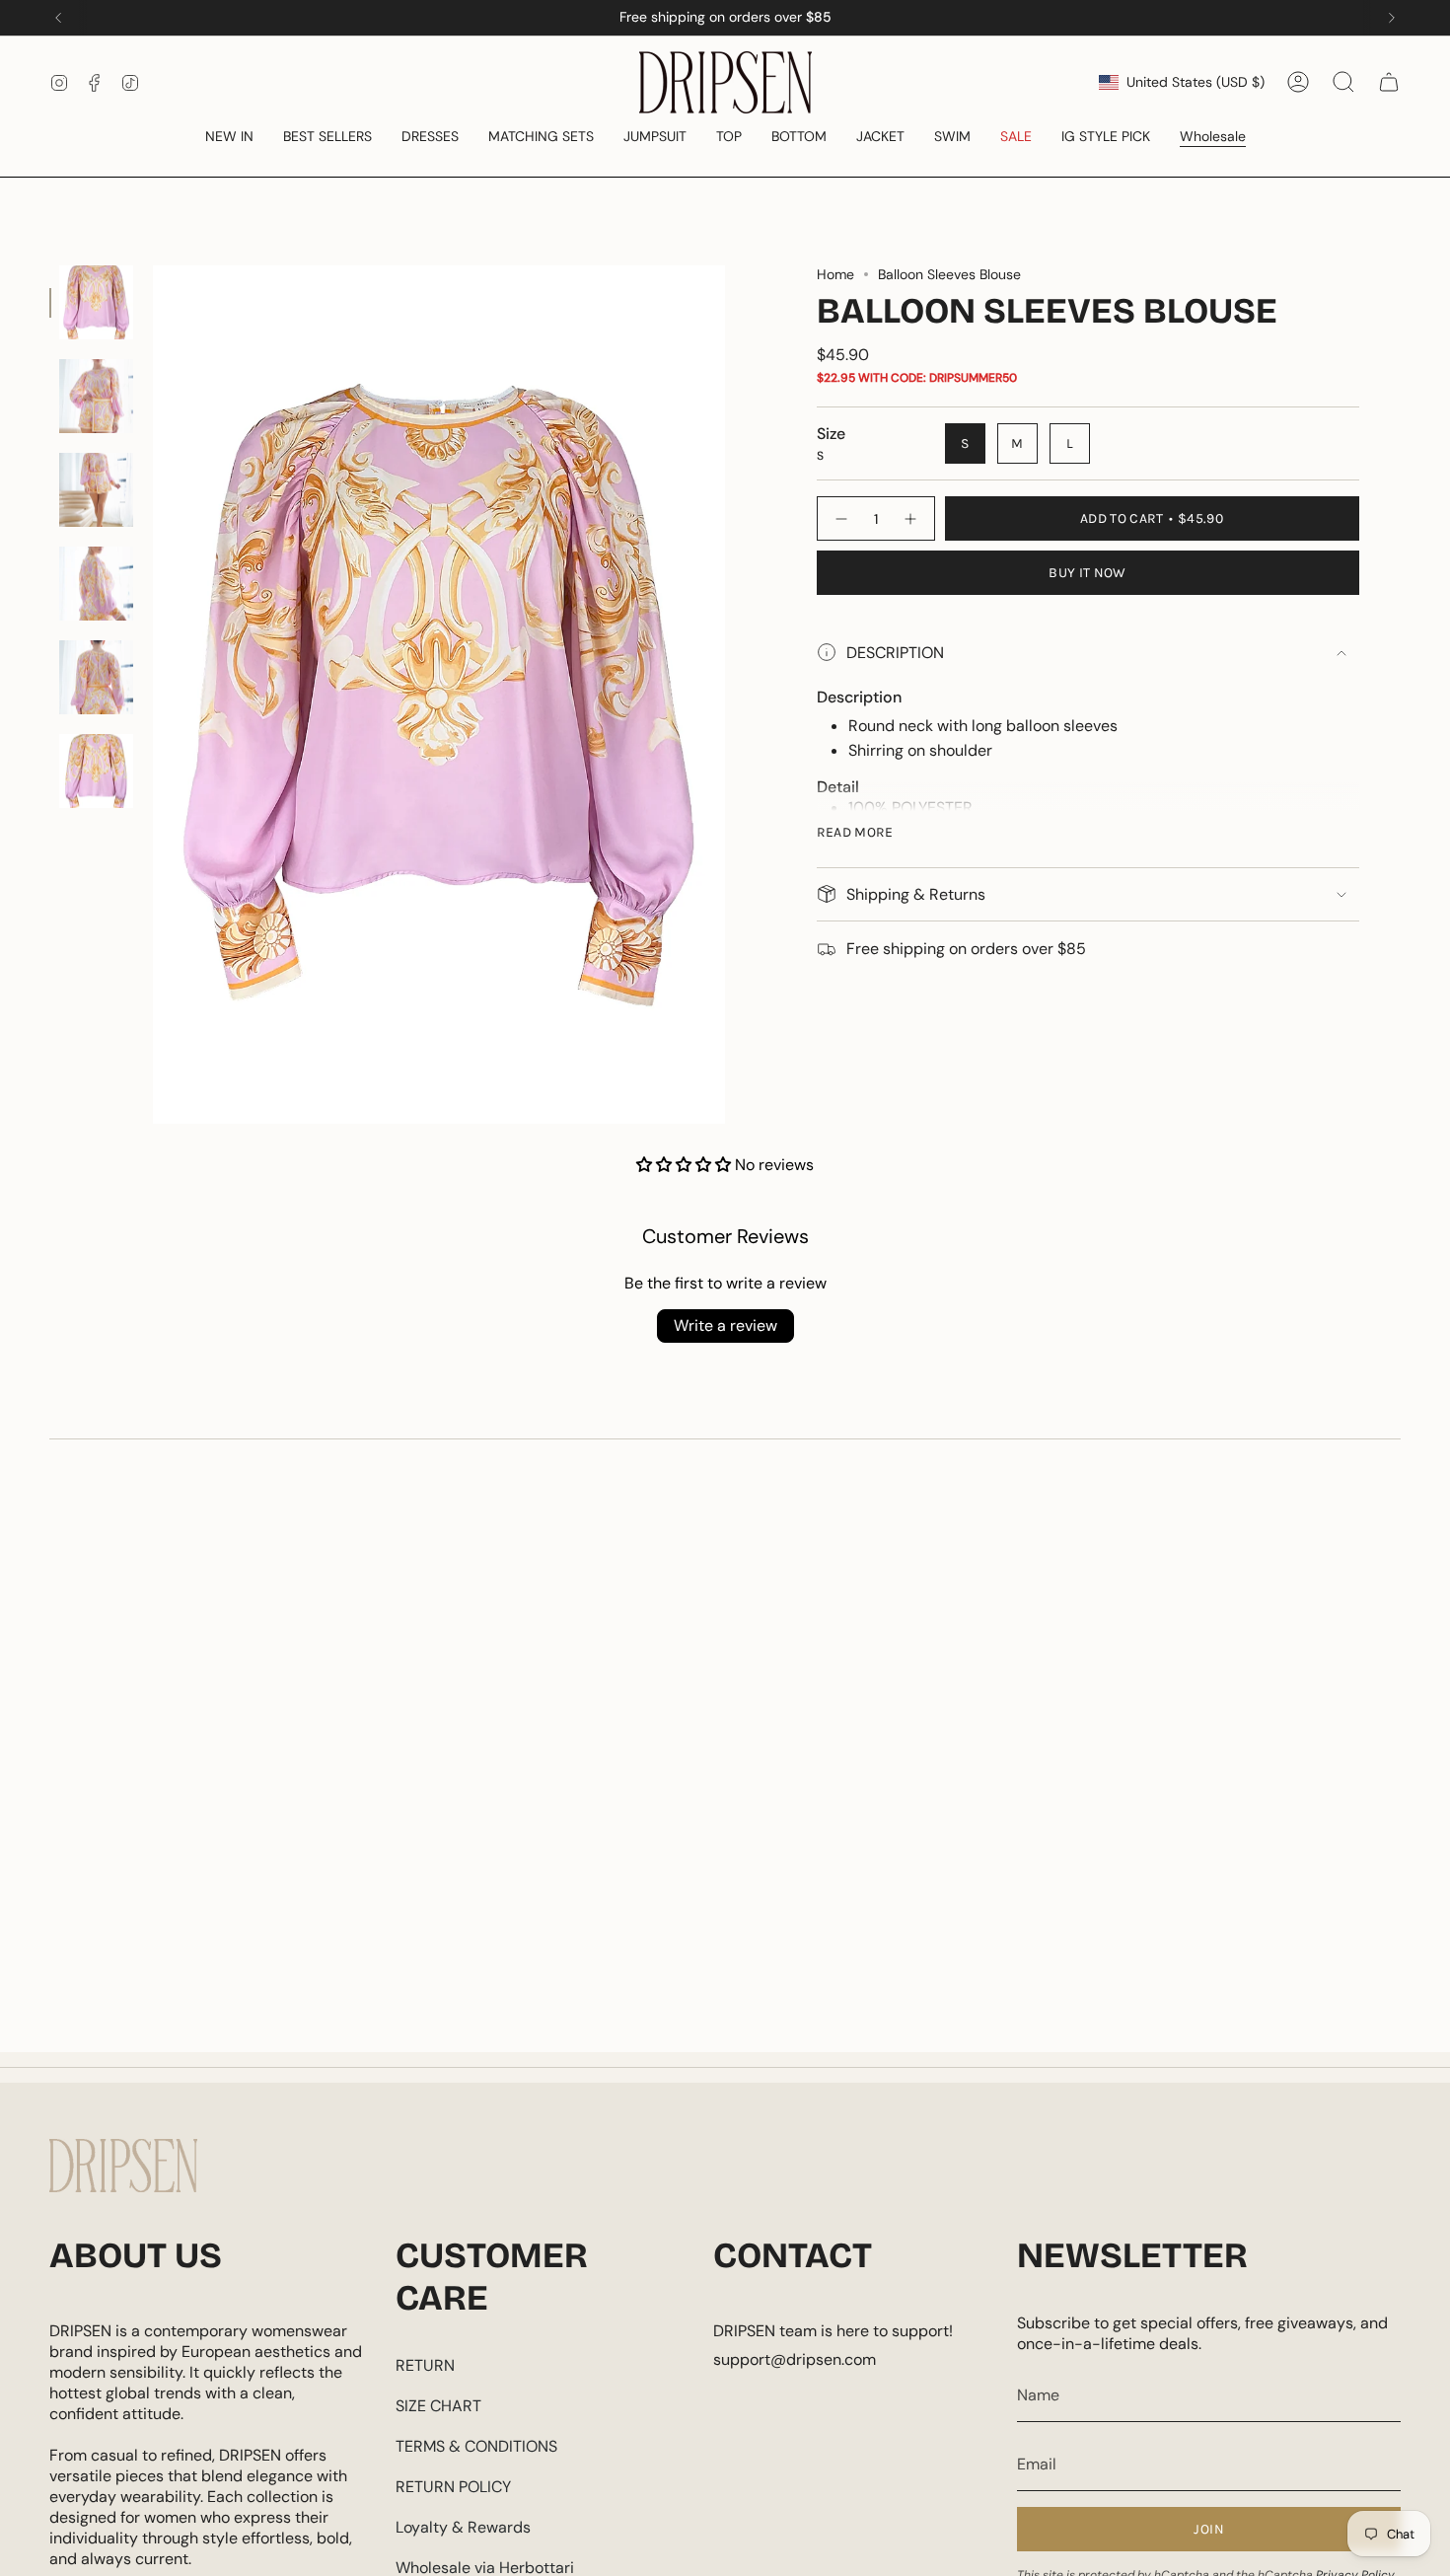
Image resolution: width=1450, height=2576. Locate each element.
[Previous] (58, 18)
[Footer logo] (123, 2166)
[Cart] (1389, 82)
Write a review (725, 1325)
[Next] (1392, 18)
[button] (229, 138)
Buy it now (1087, 573)
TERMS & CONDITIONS (476, 2446)
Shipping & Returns (916, 894)
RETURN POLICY (453, 2487)
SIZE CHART (438, 2406)
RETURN (425, 2365)
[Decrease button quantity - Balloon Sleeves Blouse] (840, 518)
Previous (153, 695)
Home (835, 274)
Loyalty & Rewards (463, 2527)
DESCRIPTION (895, 653)
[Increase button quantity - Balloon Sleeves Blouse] (911, 518)
